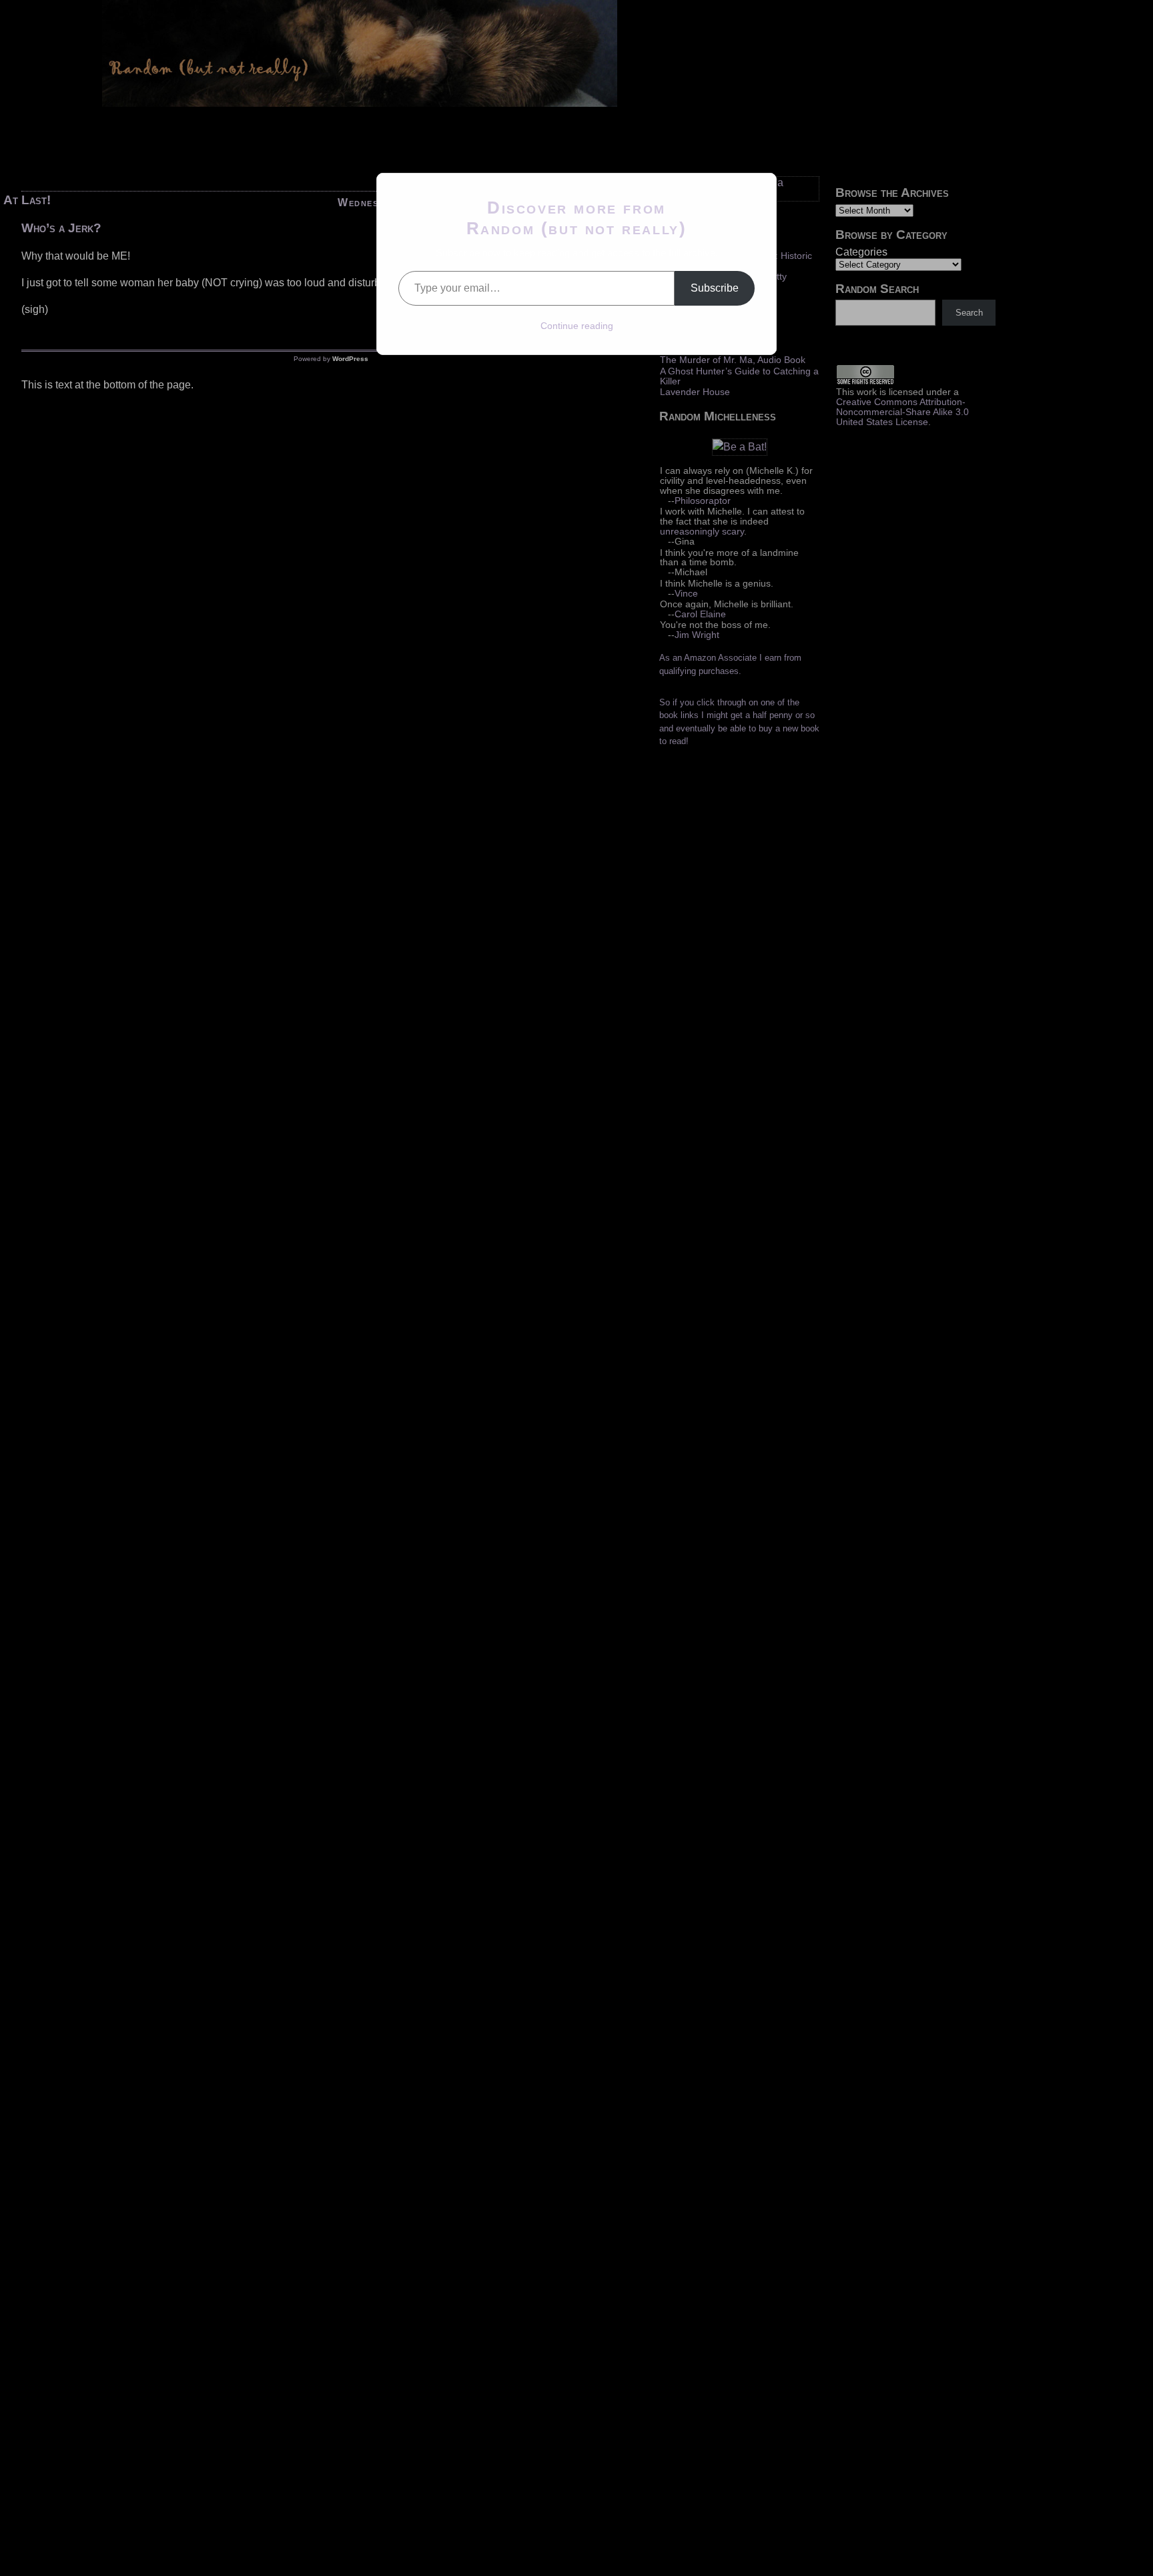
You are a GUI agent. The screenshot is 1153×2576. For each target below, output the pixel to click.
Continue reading (577, 326)
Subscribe (715, 288)
